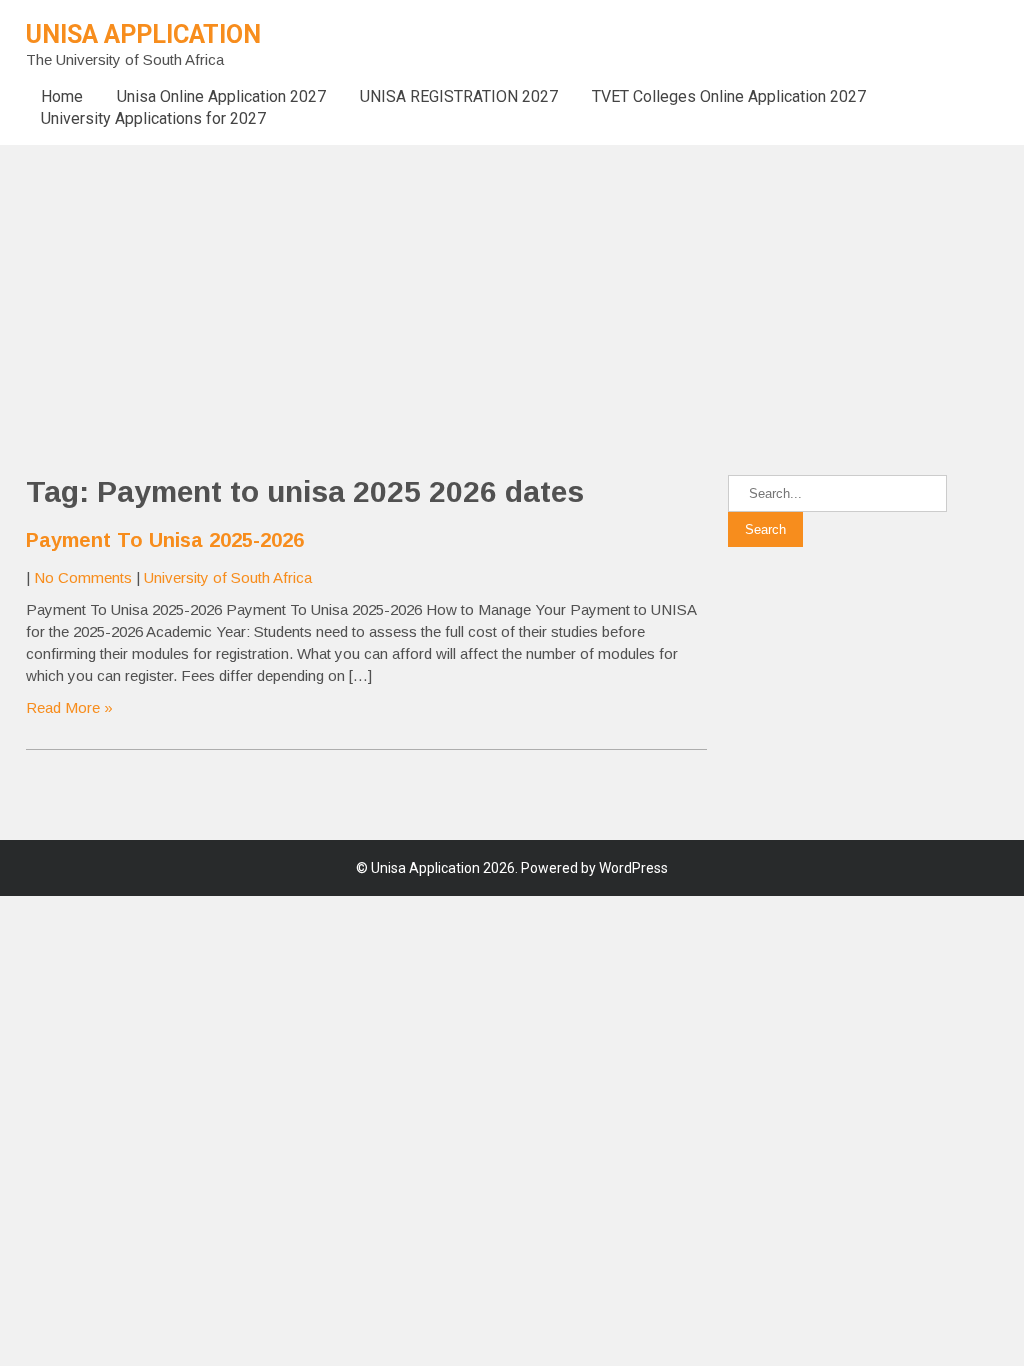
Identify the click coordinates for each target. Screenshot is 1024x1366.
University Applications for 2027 (153, 118)
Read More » (69, 707)
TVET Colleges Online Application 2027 (729, 96)
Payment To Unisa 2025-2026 (165, 540)
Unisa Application (143, 34)
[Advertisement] (512, 285)
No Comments (83, 577)
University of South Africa (228, 577)
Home (62, 96)
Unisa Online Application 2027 (221, 96)
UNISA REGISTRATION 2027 (459, 96)
